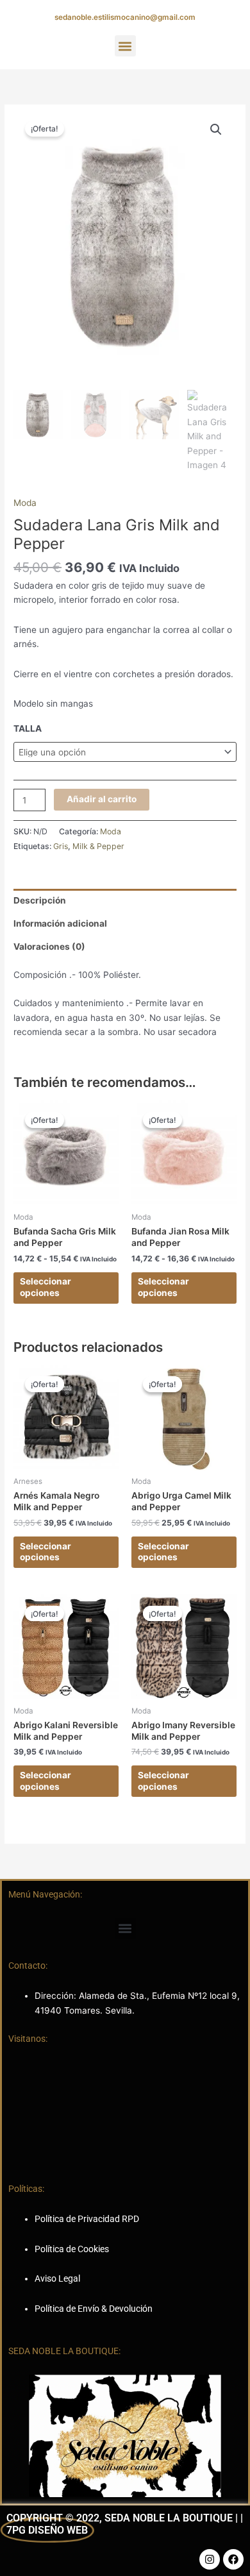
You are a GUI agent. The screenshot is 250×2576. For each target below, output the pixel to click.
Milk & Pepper (98, 846)
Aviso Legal (57, 2278)
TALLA (28, 728)
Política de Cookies (72, 2249)
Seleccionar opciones (46, 1287)
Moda (25, 503)
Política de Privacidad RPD (87, 2219)
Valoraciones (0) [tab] (49, 947)
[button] (125, 46)
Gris (61, 846)
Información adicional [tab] (60, 923)
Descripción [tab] (40, 900)
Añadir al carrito (102, 799)
